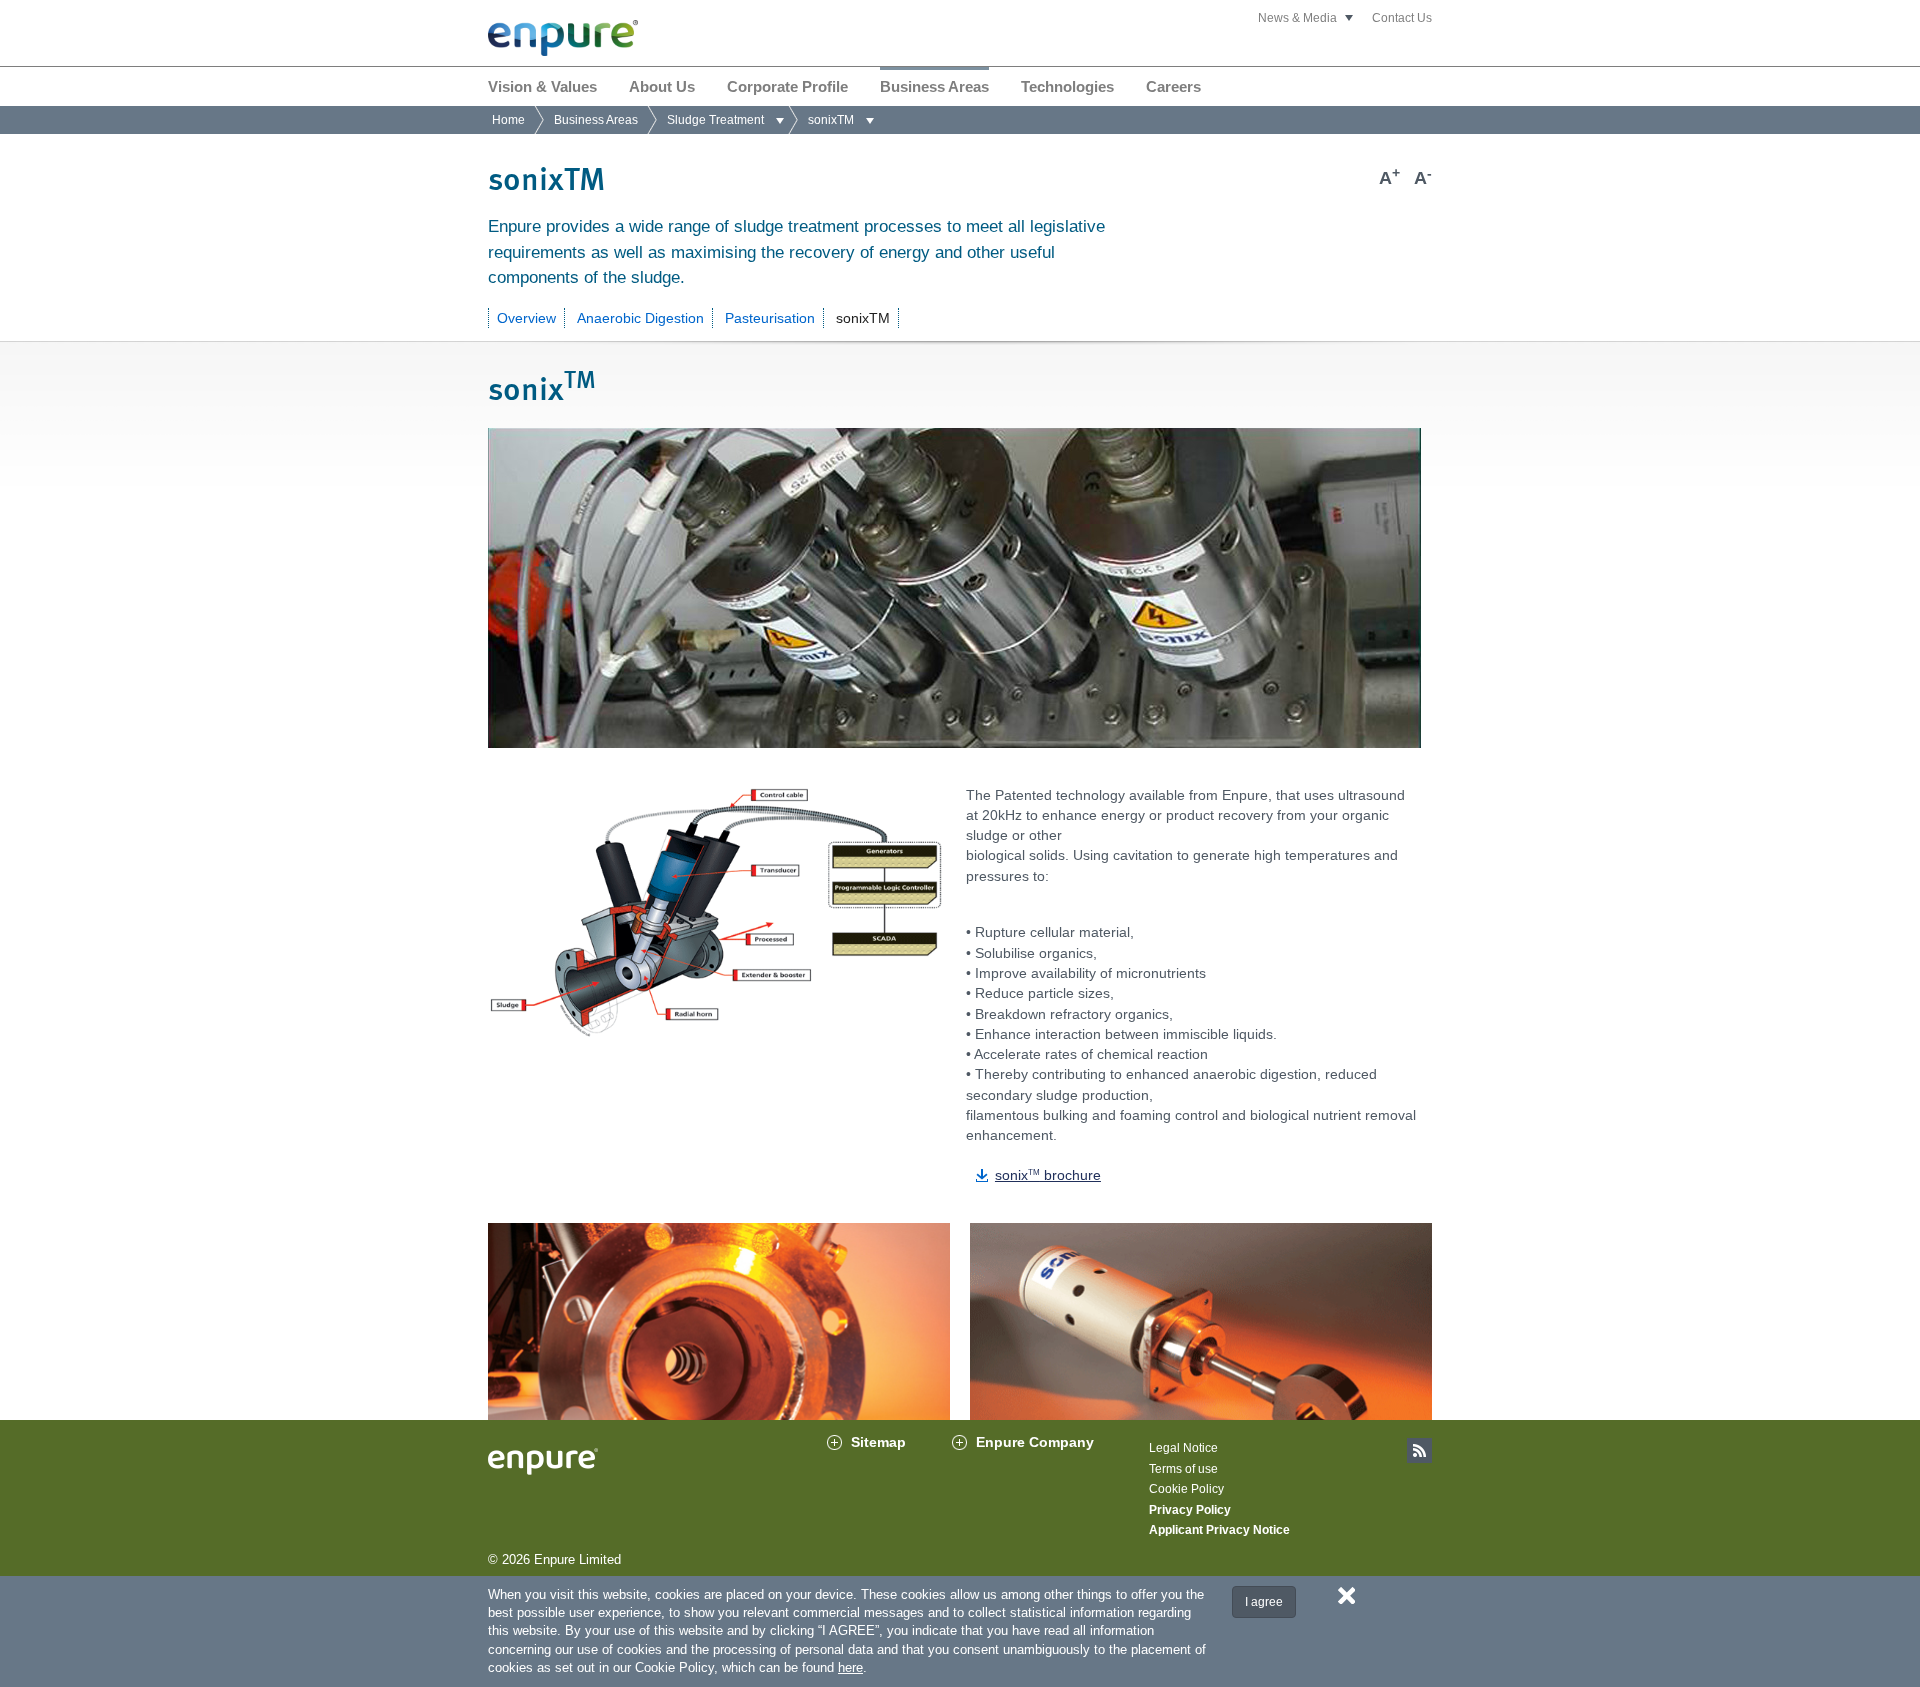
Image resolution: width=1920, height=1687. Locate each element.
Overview (526, 318)
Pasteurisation (770, 318)
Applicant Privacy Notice (1219, 1530)
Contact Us (1402, 18)
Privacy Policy (1190, 1510)
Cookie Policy (1186, 1489)
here (850, 1668)
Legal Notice (1183, 1448)
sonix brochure (1048, 1175)
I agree (1264, 1602)
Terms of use (1183, 1469)
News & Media (1297, 18)
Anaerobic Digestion (640, 318)
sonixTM (863, 318)
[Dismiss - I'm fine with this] (1347, 1595)
